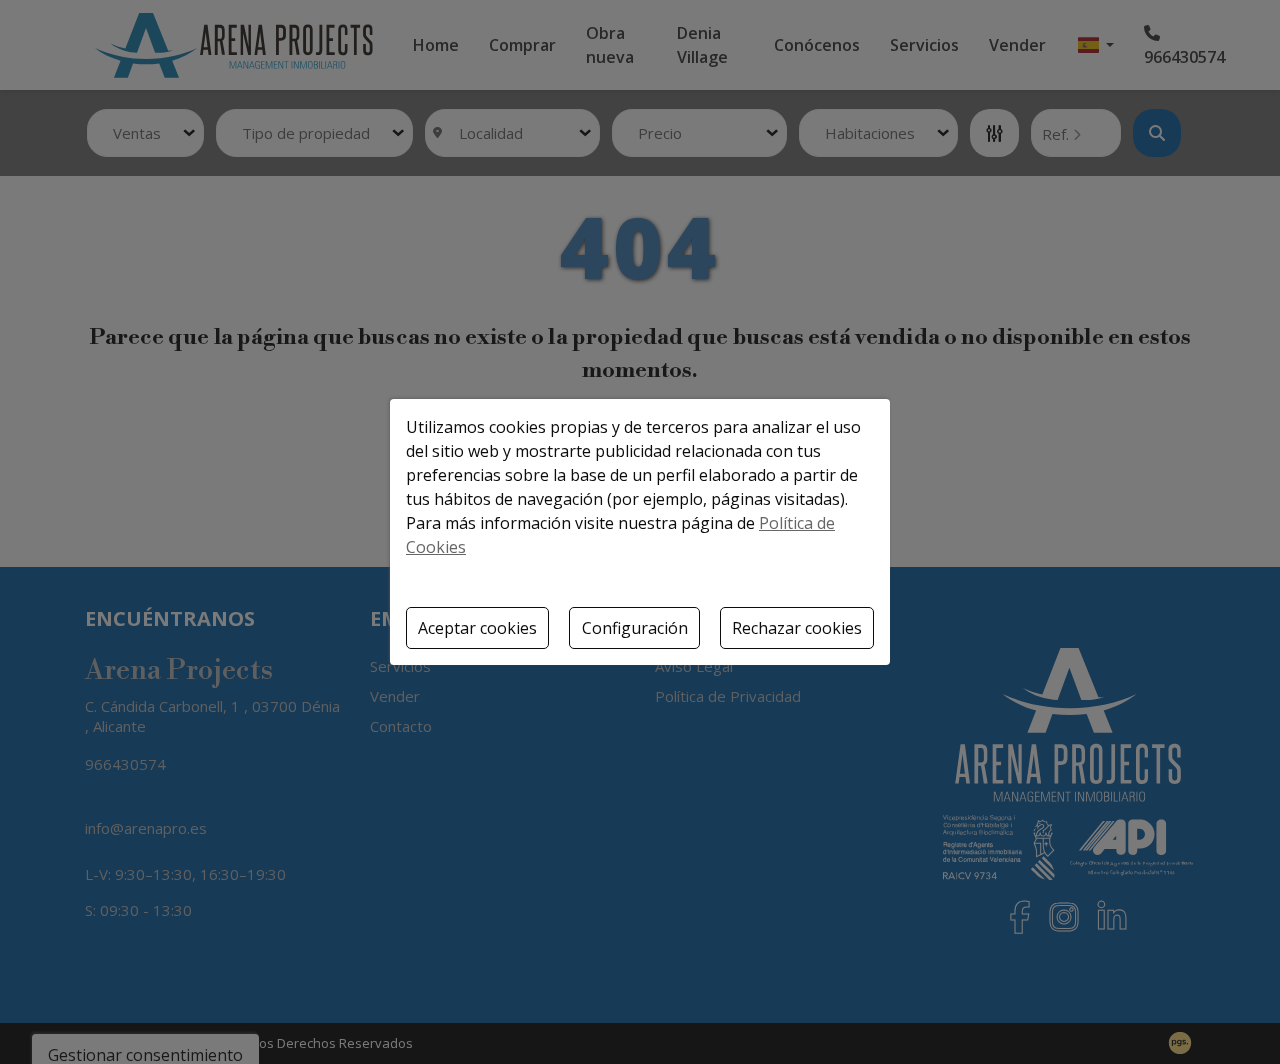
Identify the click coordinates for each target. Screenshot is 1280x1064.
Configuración (635, 628)
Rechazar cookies (797, 628)
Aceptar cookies (477, 628)
